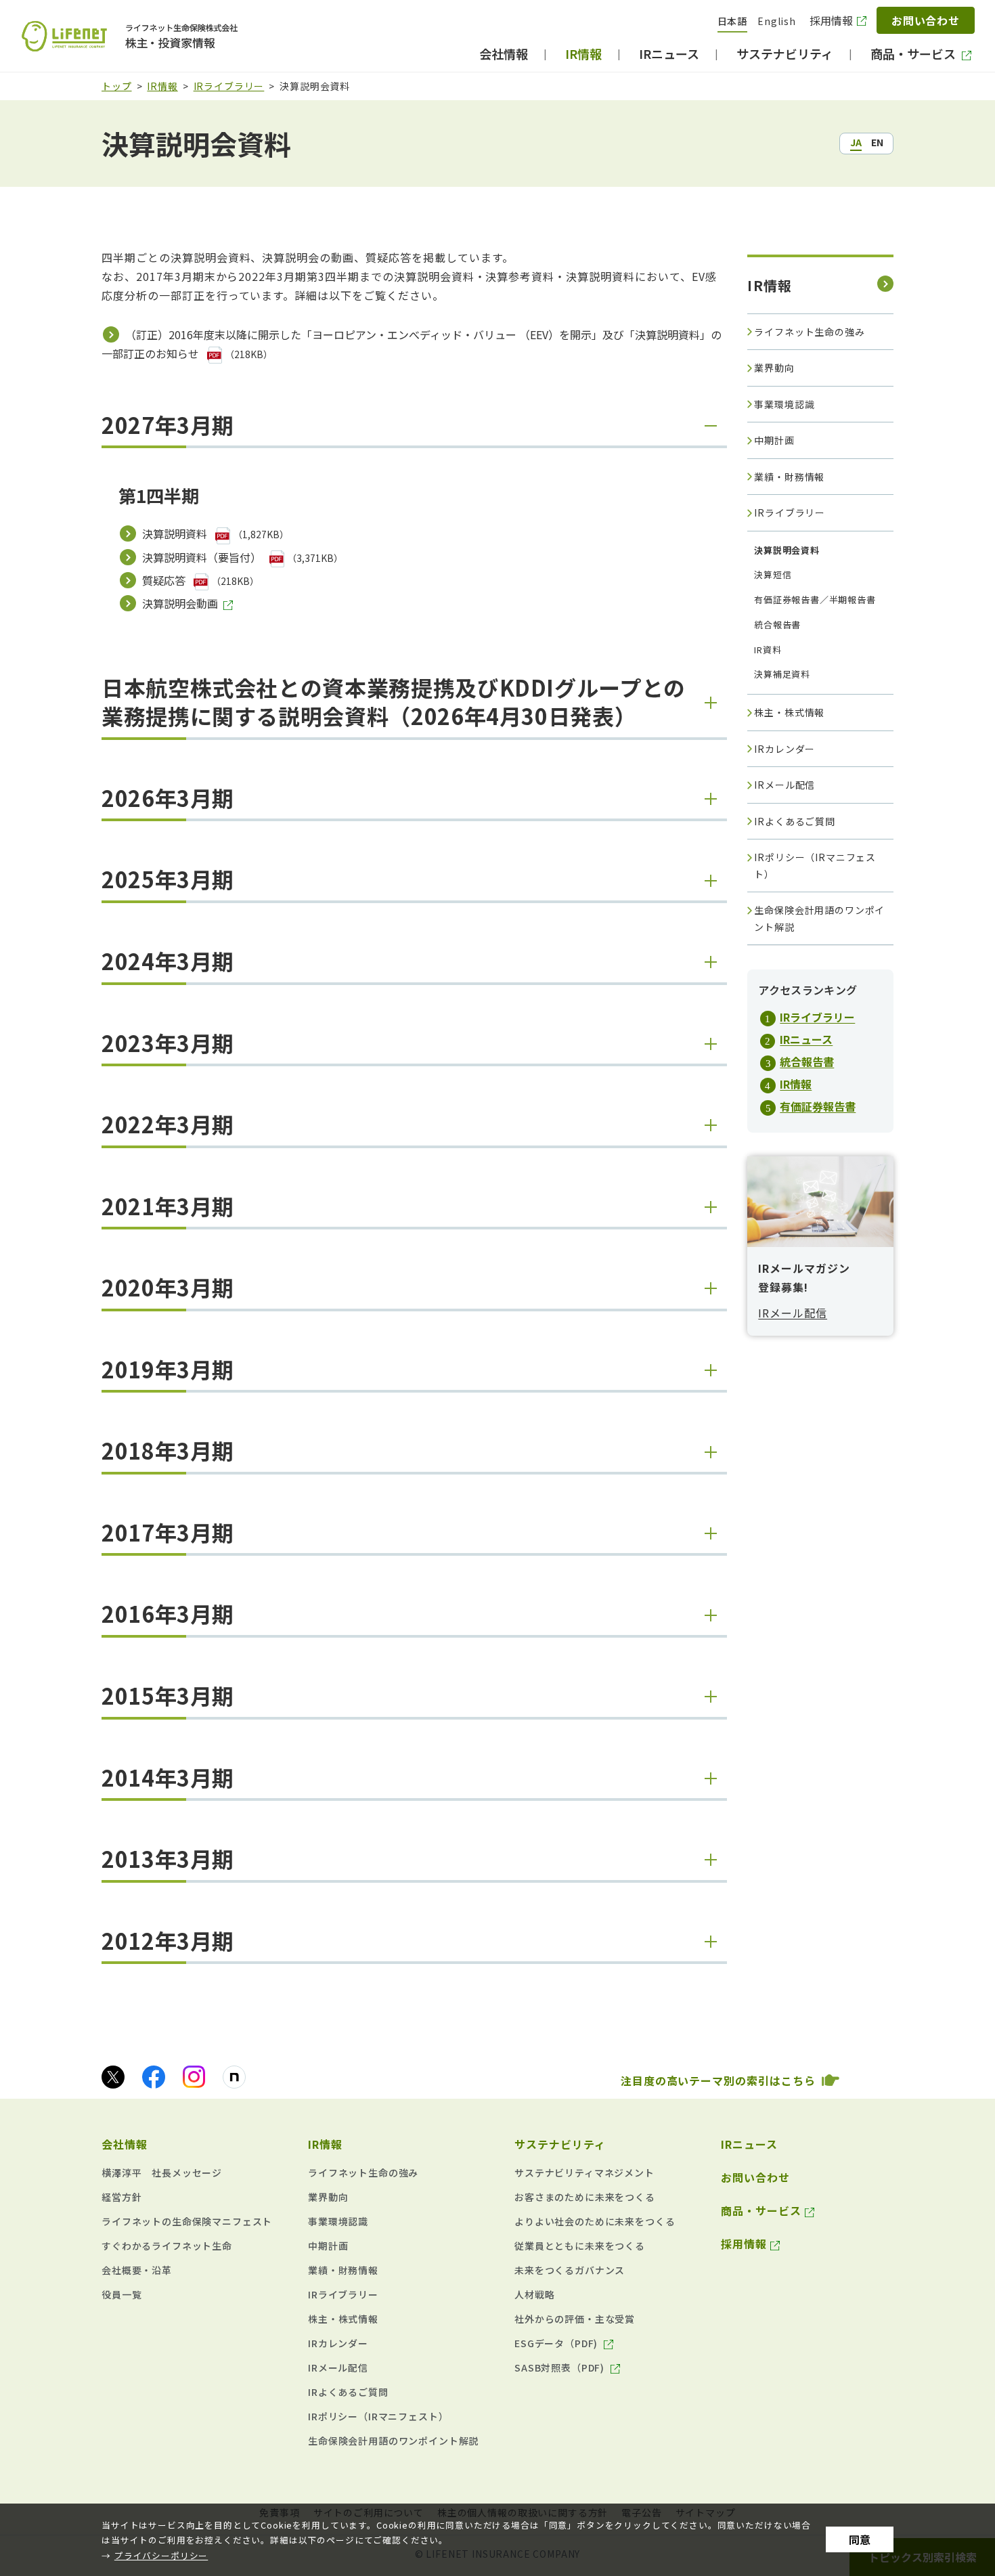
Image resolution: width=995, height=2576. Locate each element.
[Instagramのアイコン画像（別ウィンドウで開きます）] (194, 2077)
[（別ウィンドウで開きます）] (216, 353)
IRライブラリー (229, 86)
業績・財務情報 (789, 477)
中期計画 (774, 440)
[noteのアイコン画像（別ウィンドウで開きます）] (234, 2077)
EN (877, 142)
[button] (414, 430)
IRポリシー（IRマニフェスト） (815, 866)
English (777, 21)
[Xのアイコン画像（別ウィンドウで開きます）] (113, 2077)
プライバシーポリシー (161, 2555)
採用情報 (831, 20)
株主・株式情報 (789, 712)
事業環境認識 (784, 404)
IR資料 (768, 650)
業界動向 (774, 368)
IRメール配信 (784, 785)
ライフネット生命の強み (809, 332)
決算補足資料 (782, 674)
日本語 (733, 21)
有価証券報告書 (818, 1106)
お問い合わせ (926, 20)
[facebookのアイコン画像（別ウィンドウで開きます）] (154, 2077)
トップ (117, 86)
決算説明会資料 (783, 553)
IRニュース (806, 1039)
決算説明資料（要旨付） (202, 557)
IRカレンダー (784, 749)
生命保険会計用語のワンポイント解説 (819, 918)
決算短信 (773, 574)
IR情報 (162, 86)
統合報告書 (777, 625)
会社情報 (125, 2144)
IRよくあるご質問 (795, 821)
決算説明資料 (175, 533)
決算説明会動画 (180, 603)
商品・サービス (761, 2210)
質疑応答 (164, 580)
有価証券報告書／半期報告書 (815, 599)
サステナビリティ (560, 2144)
